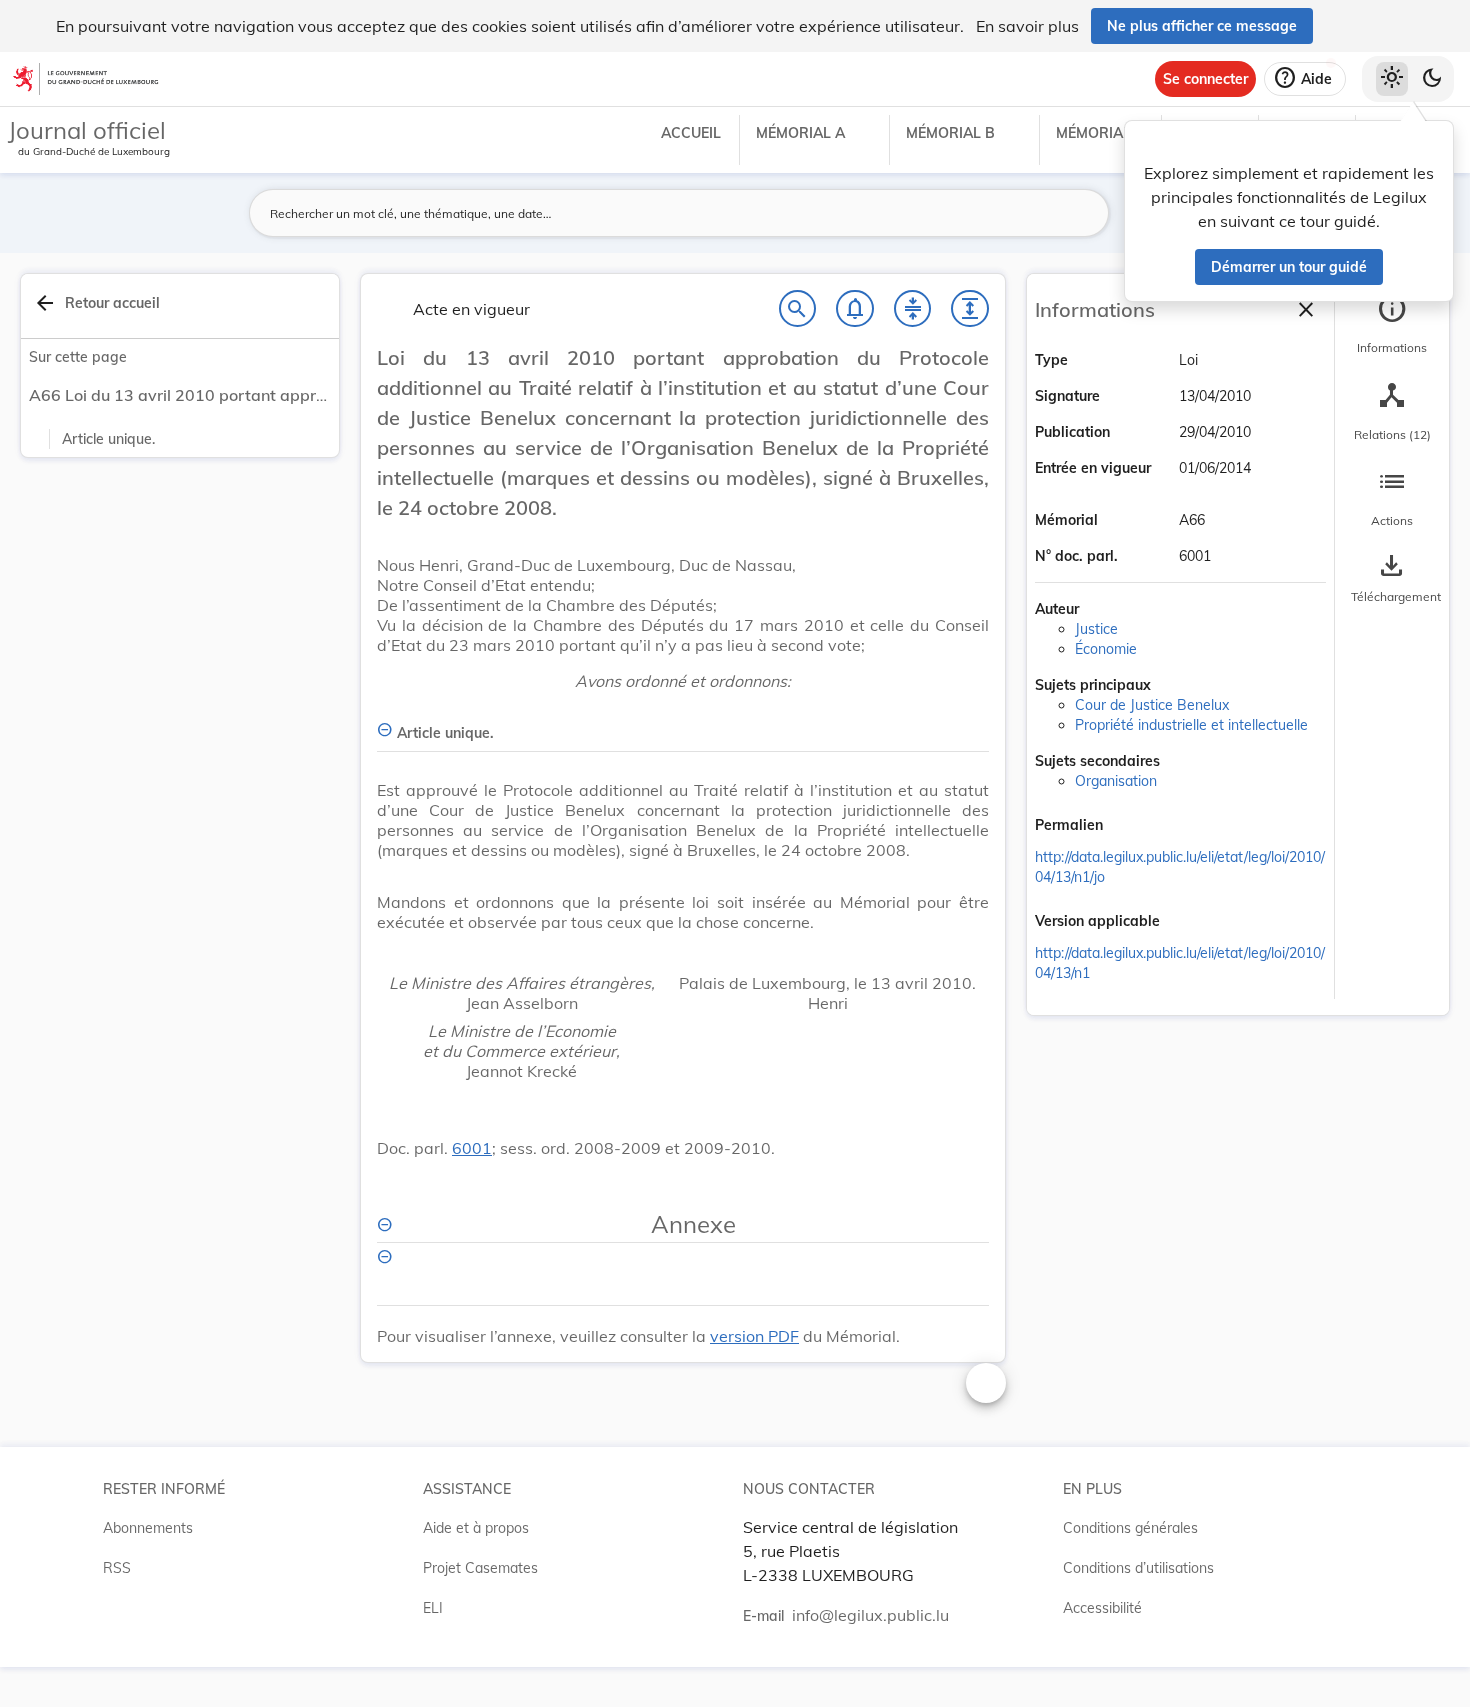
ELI (433, 1608)
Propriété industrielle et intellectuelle (1191, 725)
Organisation (1116, 781)
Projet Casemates (480, 1568)
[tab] (1392, 325)
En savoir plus (1027, 26)
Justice (1096, 629)
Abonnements (148, 1528)
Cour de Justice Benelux (1152, 705)
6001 (472, 1148)
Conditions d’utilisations (1138, 1568)
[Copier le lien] (1131, 827)
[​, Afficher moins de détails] (683, 1274)
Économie (1106, 649)
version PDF (754, 1336)
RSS (117, 1568)
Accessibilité (1102, 1608)
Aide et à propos (476, 1528)
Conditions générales (1130, 1528)
